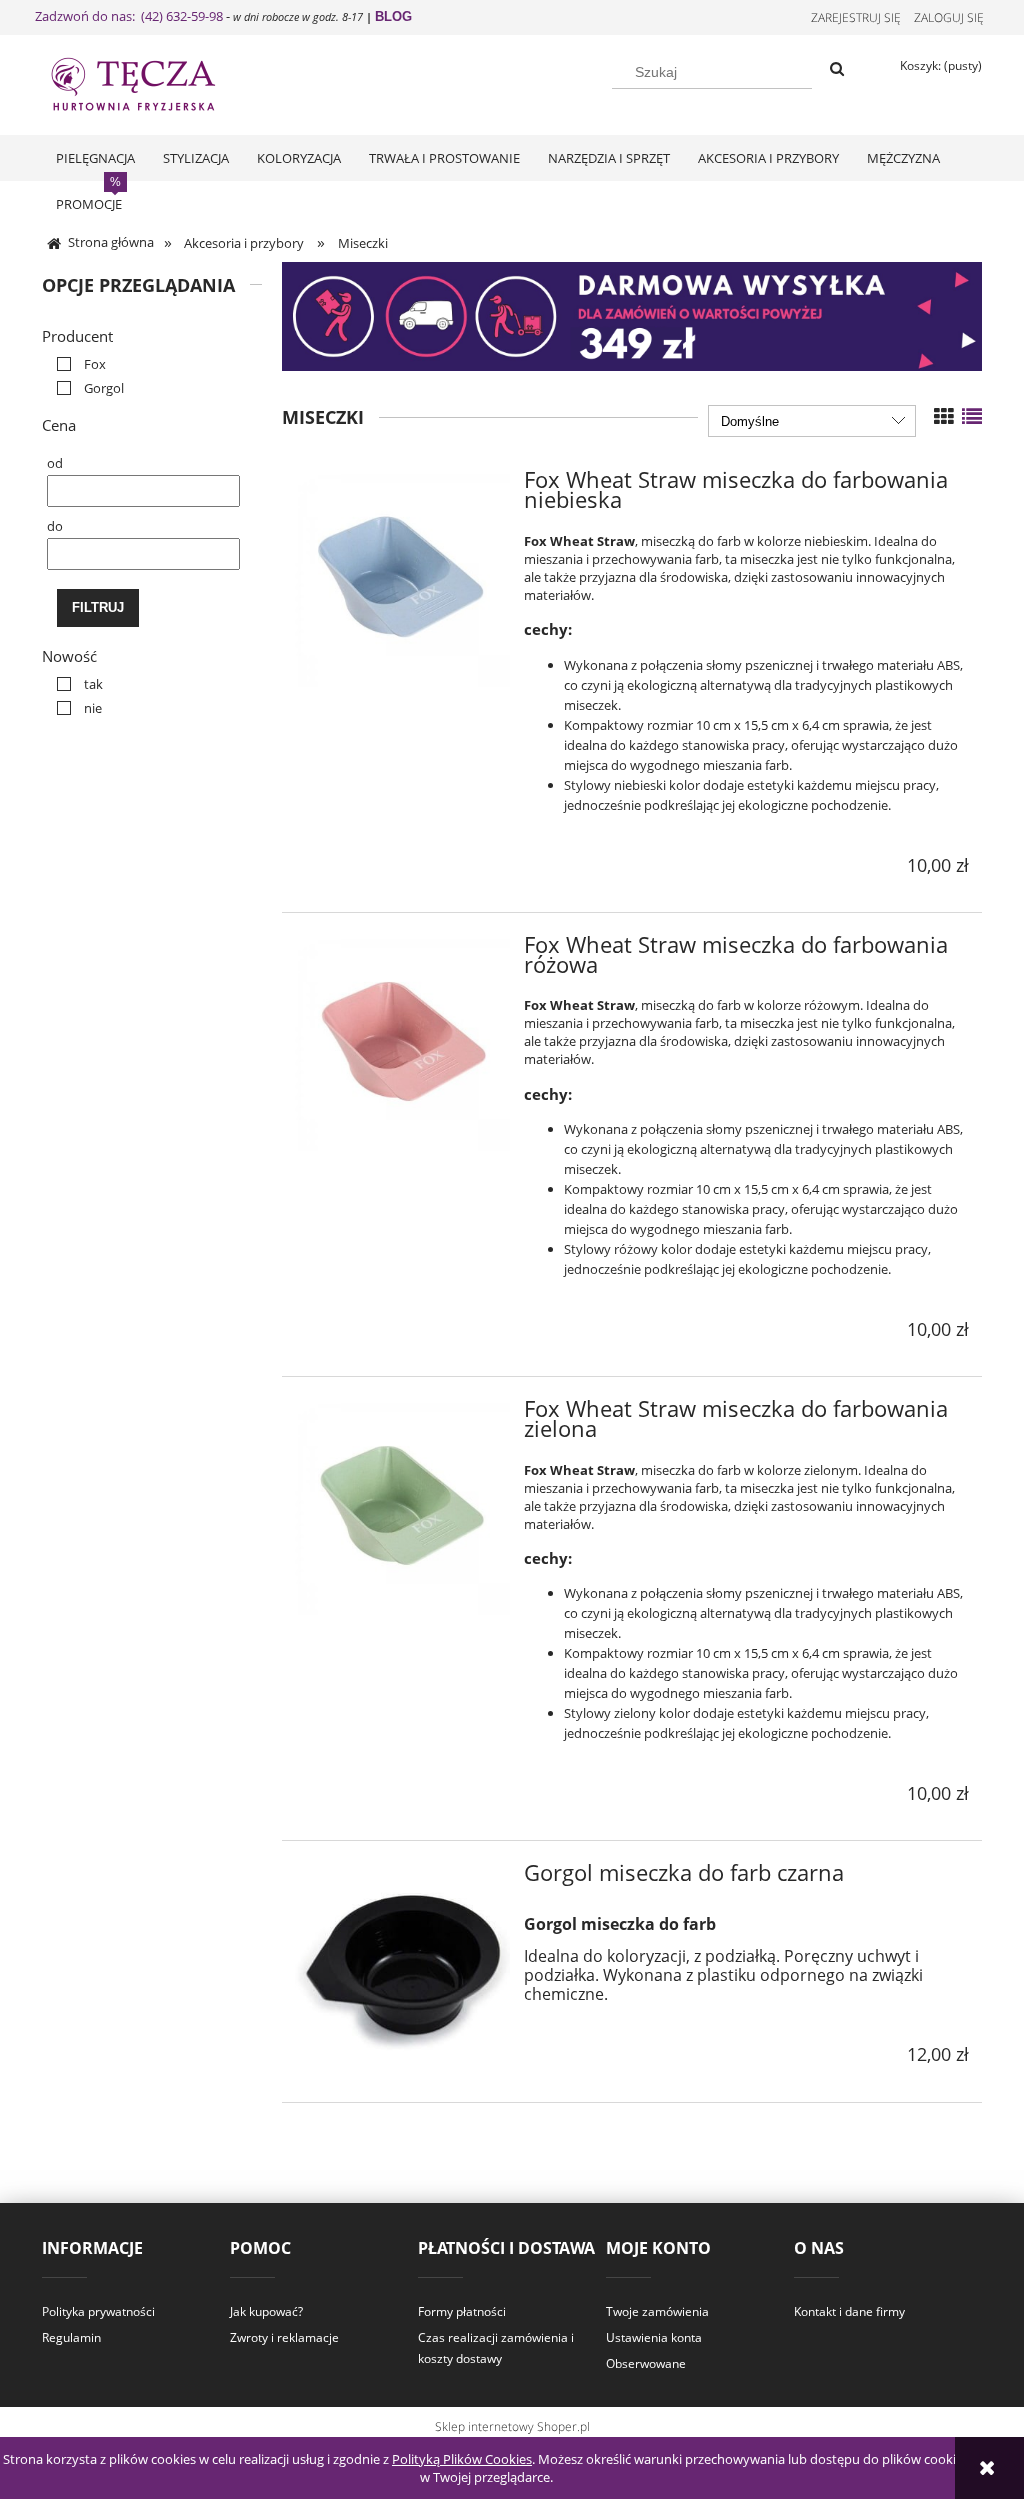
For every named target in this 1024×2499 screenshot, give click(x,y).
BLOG (393, 16)
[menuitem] (95, 158)
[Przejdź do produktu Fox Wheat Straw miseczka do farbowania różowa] (402, 1043)
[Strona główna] (152, 82)
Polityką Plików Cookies (462, 2459)
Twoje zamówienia (657, 2311)
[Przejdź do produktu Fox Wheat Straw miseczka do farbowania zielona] (402, 1507)
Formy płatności (462, 2311)
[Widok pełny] (972, 416)
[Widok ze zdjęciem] (944, 416)
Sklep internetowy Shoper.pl (512, 2426)
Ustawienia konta (654, 2337)
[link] (76, 364)
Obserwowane (646, 2363)
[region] (632, 316)
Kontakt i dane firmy (849, 2311)
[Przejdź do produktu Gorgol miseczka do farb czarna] (402, 1971)
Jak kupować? (266, 2311)
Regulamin (71, 2337)
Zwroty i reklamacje (284, 2337)
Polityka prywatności (98, 2311)
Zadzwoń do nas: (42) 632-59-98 (129, 16)
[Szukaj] (837, 70)
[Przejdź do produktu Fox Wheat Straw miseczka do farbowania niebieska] (402, 578)
